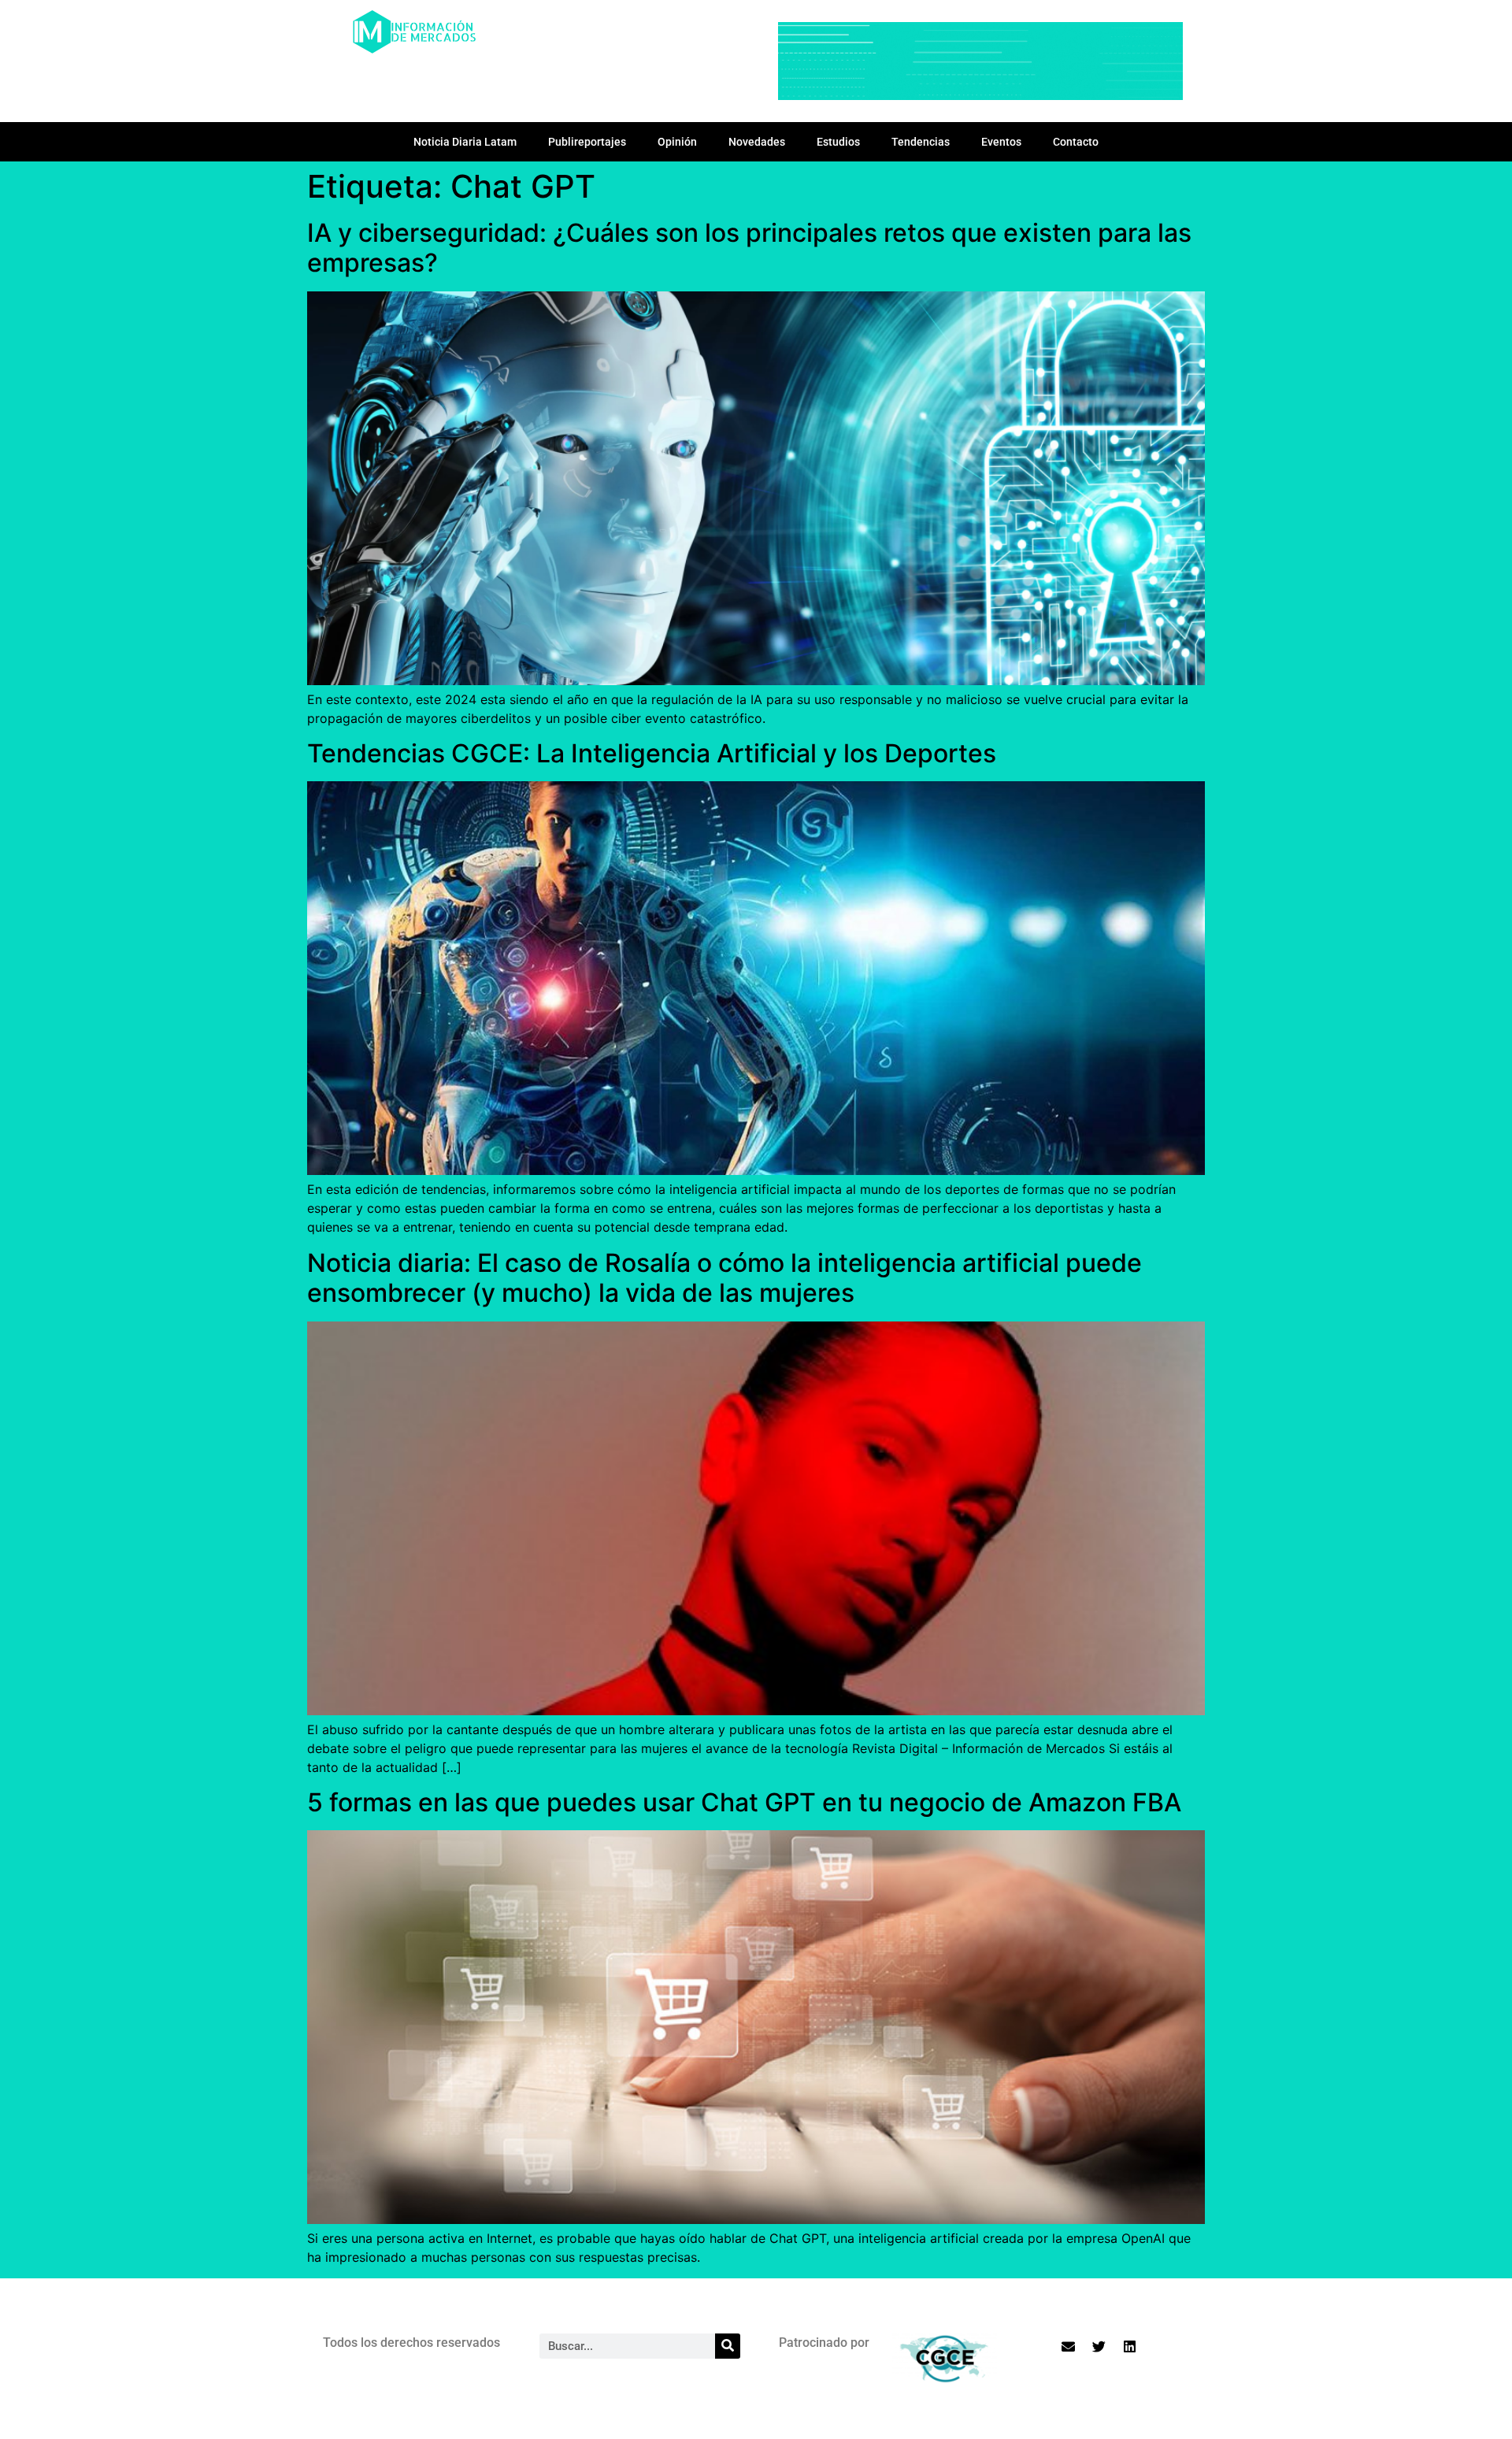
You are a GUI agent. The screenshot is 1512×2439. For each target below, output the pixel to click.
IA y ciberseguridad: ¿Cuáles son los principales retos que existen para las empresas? (749, 248)
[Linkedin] (1130, 2347)
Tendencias (921, 142)
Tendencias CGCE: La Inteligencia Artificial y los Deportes (652, 753)
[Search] (728, 2346)
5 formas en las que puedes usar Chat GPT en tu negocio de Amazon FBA (744, 1802)
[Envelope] (1069, 2347)
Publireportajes (587, 142)
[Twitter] (1099, 2347)
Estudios (838, 142)
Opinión (677, 142)
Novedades (757, 142)
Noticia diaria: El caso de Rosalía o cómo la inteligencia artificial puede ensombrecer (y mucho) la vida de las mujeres (724, 1278)
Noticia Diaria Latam (465, 142)
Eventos (1001, 142)
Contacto (1076, 142)
